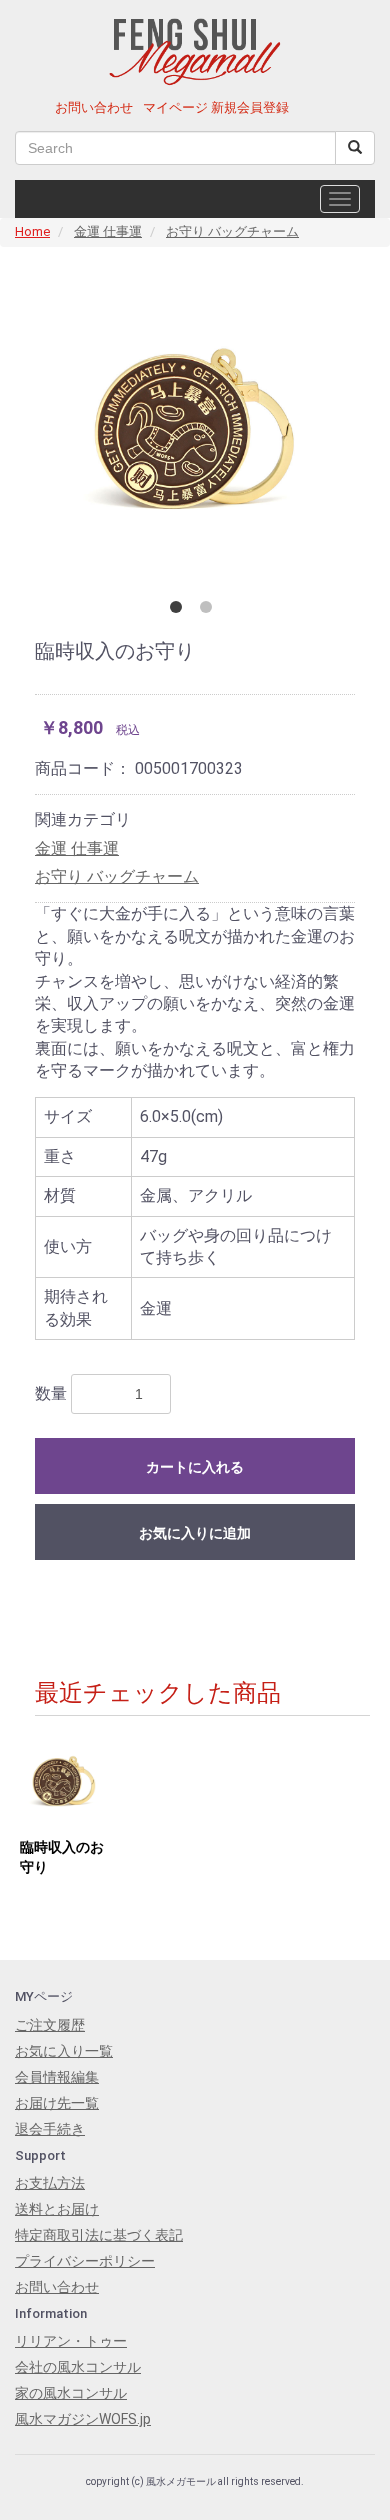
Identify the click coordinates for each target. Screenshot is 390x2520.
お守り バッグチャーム (232, 231)
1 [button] (180, 611)
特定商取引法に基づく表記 (99, 2235)
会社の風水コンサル (78, 2367)
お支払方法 (50, 2183)
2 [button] (210, 611)
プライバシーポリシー (85, 2261)
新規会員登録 (250, 107)
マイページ (175, 107)
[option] (195, 426)
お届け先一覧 (57, 2103)
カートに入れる (195, 1467)
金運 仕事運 (108, 231)
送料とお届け (57, 2209)
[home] (195, 47)
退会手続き (50, 2129)
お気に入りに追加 (195, 1533)
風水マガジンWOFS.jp (83, 2419)
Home (32, 231)
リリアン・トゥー (71, 2341)
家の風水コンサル (71, 2393)
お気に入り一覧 (64, 2051)
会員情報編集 (57, 2077)
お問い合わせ (94, 107)
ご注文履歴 (50, 2025)
